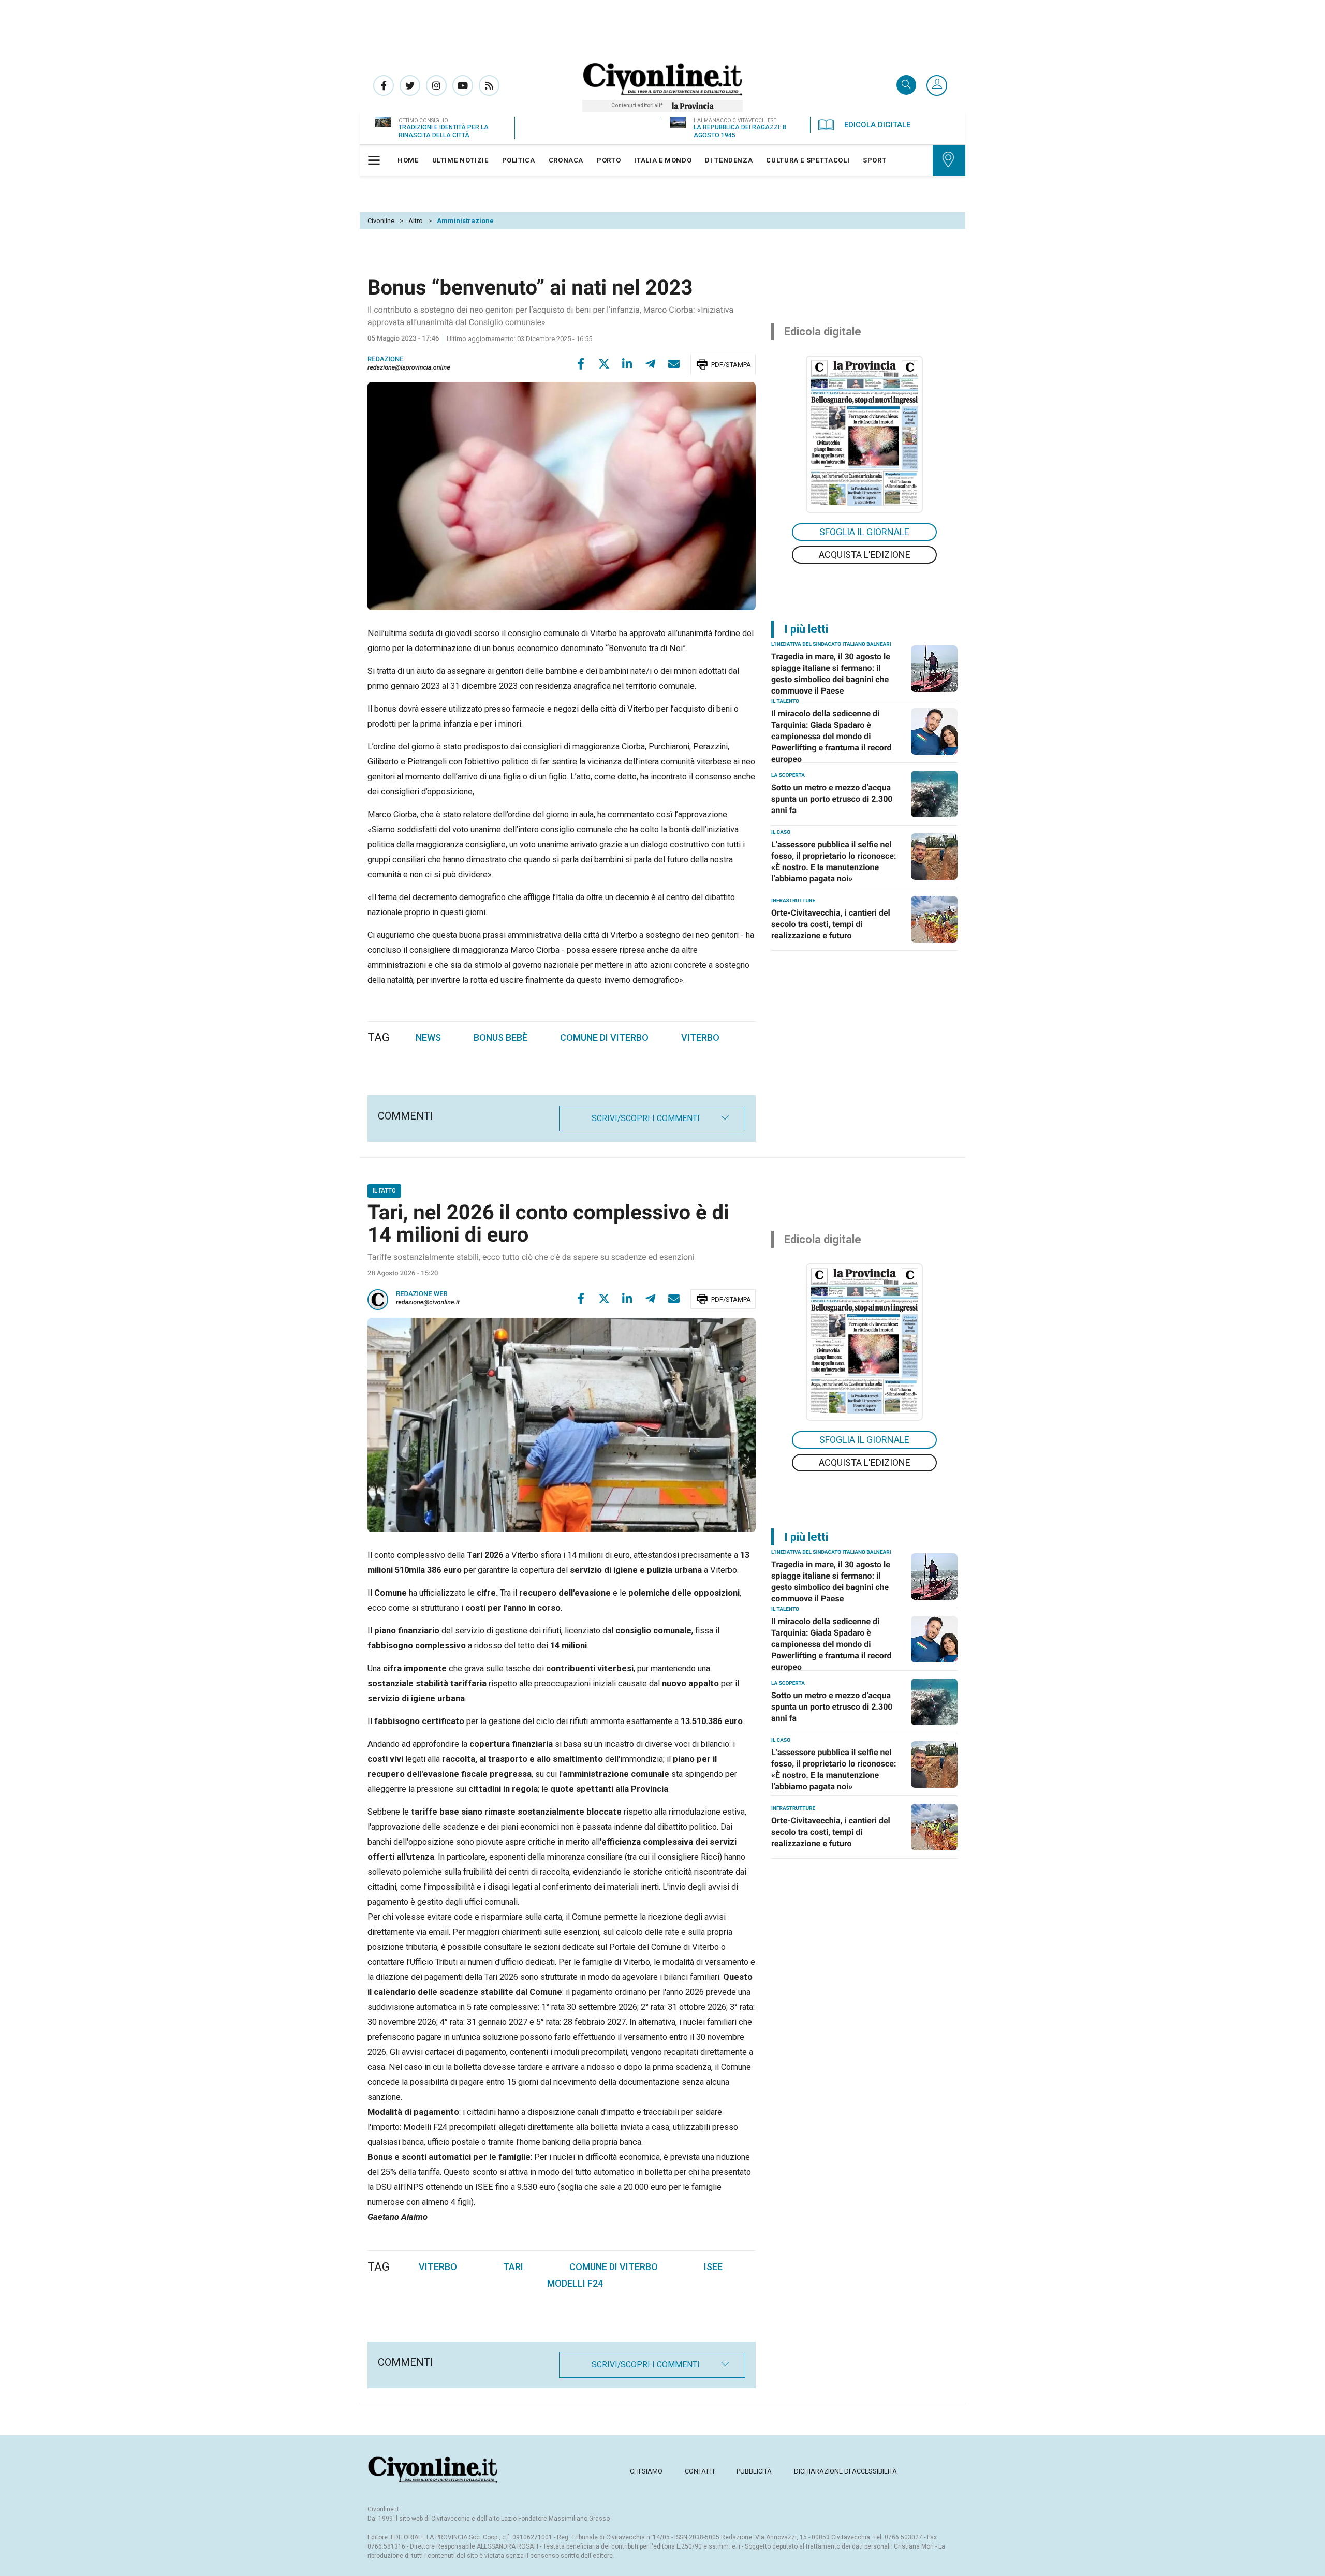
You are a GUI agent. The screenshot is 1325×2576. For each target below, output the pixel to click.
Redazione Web (422, 1294)
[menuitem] (408, 160)
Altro (416, 221)
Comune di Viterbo (614, 2267)
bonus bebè (500, 1037)
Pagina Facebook (384, 85)
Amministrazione (465, 221)
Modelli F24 (575, 2283)
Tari (513, 2267)
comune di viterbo (604, 1037)
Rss (489, 85)
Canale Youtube (463, 85)
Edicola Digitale (877, 125)
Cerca (906, 86)
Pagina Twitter (410, 85)
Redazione (386, 359)
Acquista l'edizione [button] (865, 555)
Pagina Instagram (436, 85)
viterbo (700, 1037)
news (428, 1037)
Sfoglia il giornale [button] (864, 532)
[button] (937, 86)
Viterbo (438, 2267)
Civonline (381, 221)
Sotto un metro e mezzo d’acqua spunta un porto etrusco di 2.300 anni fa (832, 799)
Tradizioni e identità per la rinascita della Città (444, 131)
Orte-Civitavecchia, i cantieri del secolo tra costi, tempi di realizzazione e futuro (831, 924)
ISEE (713, 2267)
